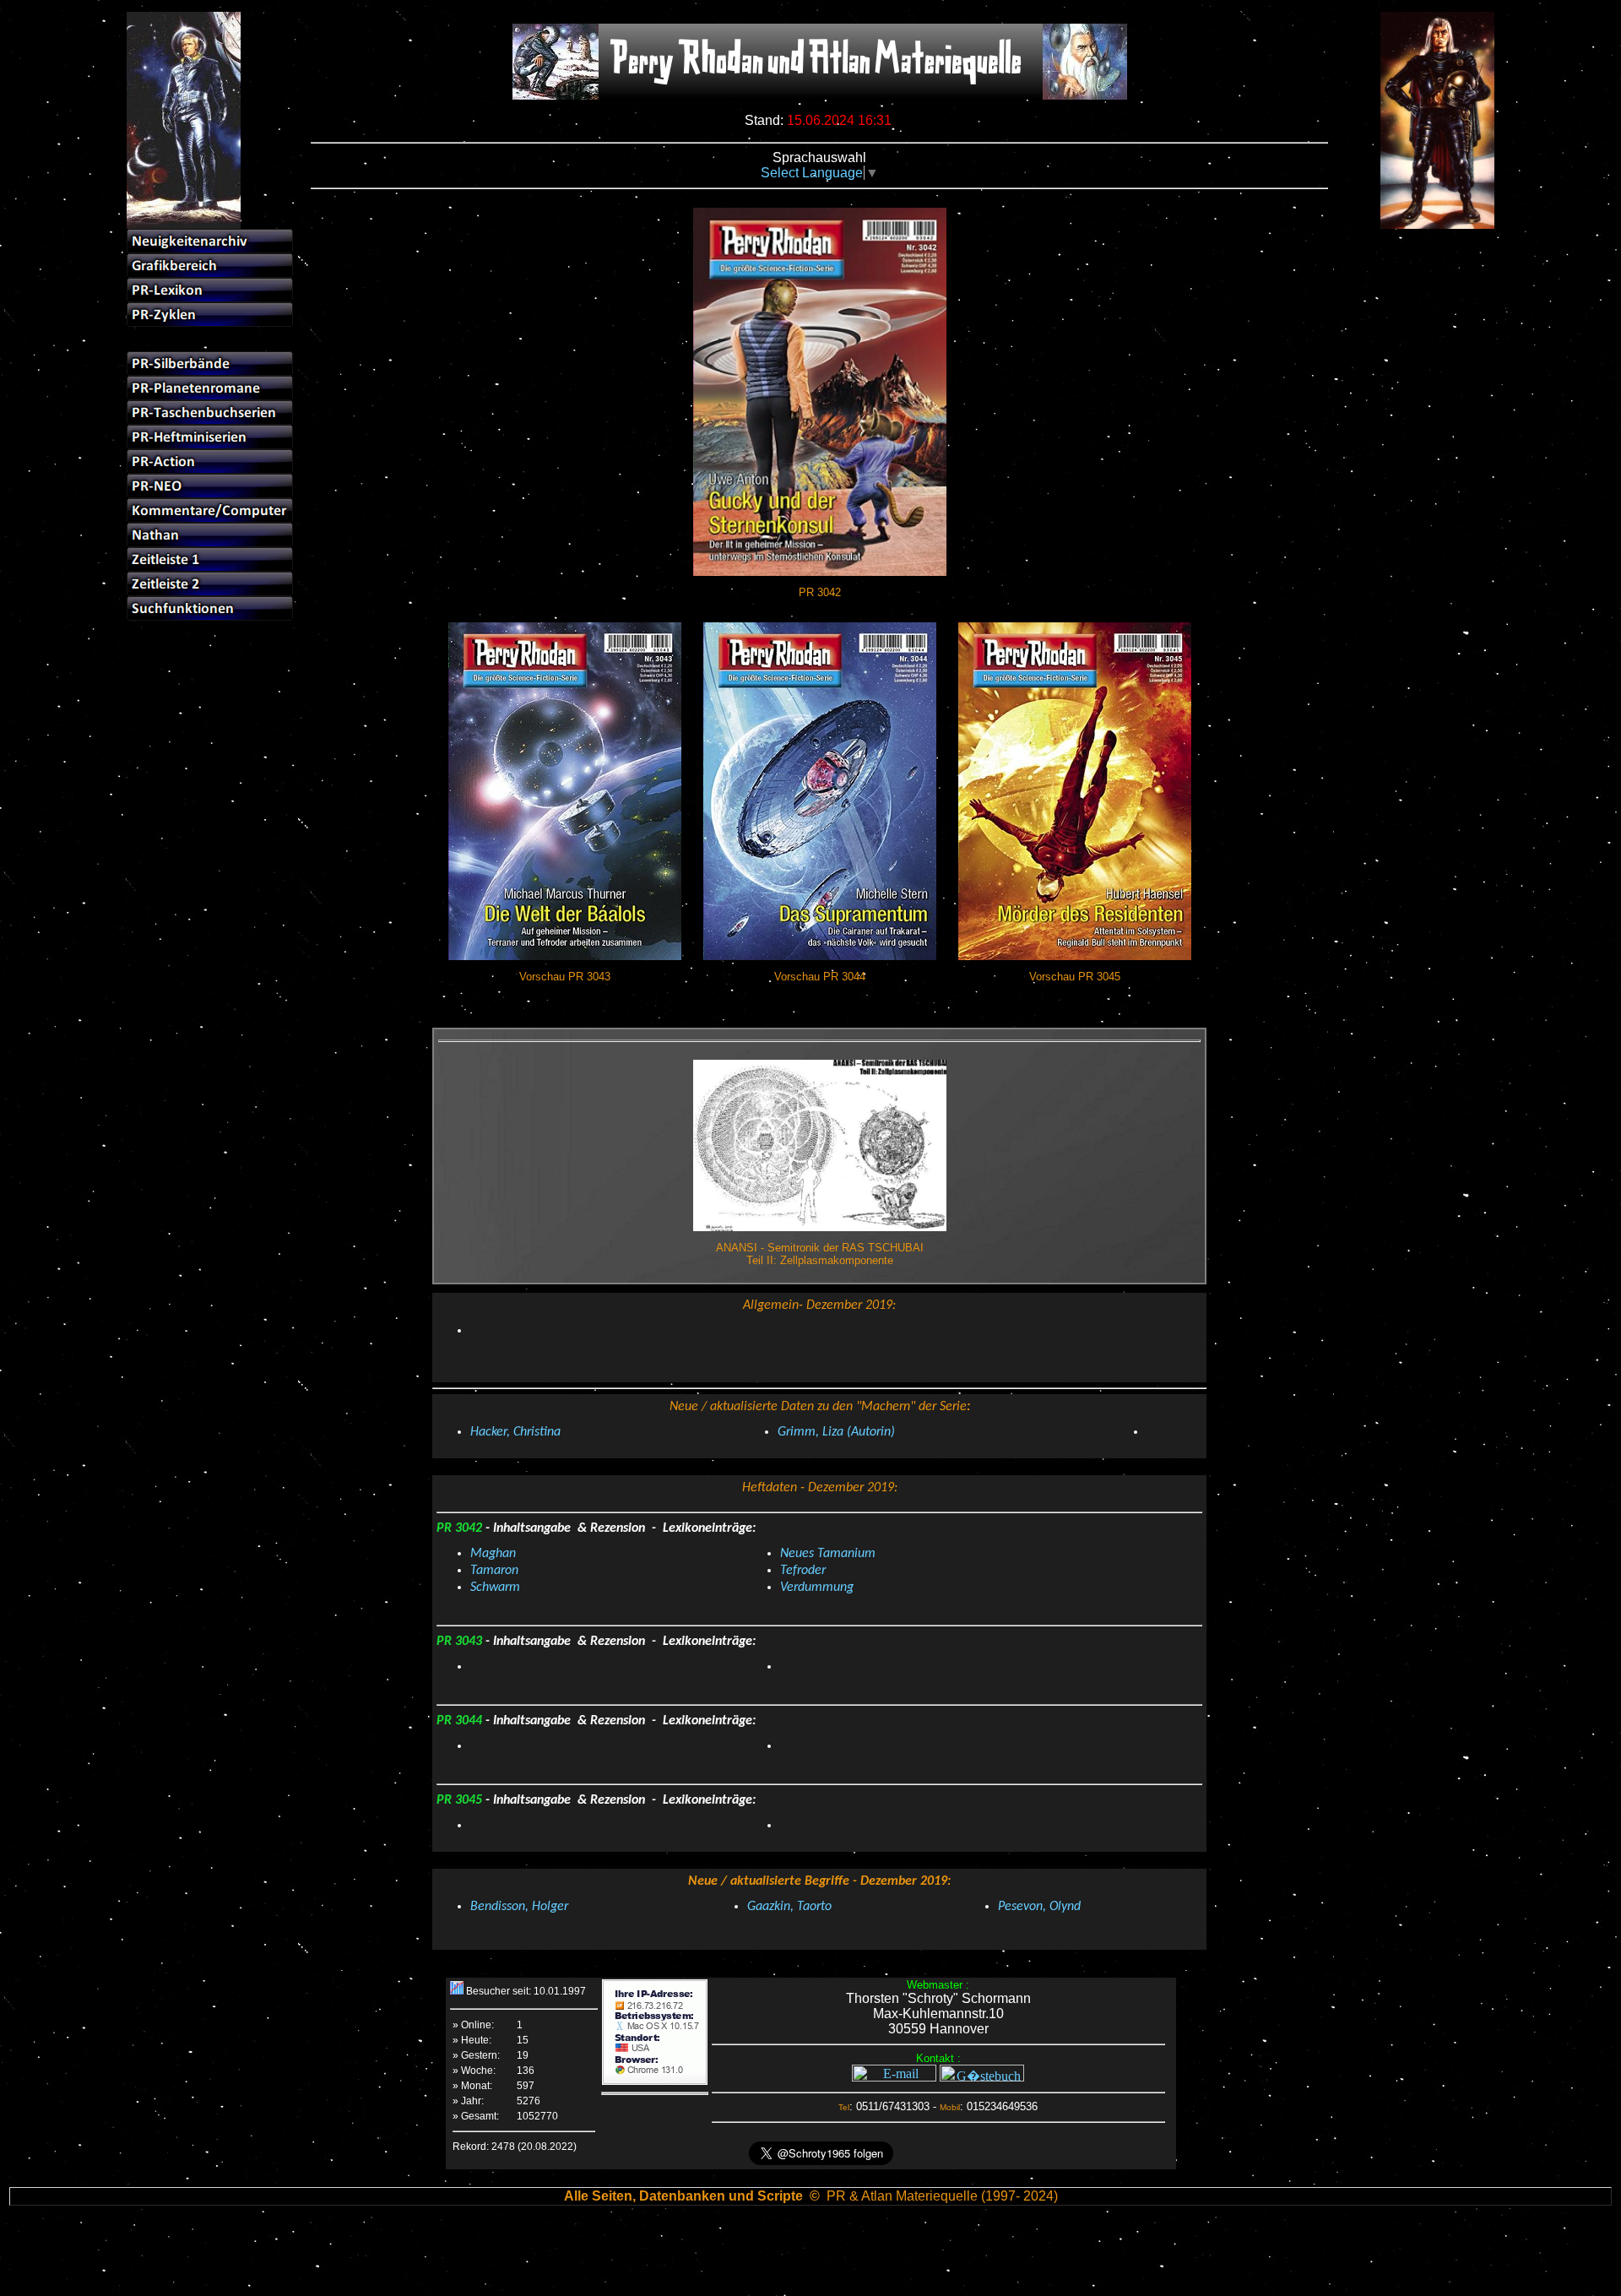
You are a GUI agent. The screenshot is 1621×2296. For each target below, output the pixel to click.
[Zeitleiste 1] (210, 559)
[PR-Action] (210, 461)
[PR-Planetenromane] (210, 388)
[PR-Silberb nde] (210, 364)
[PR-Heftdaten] (210, 339)
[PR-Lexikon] (210, 290)
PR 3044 (461, 1721)
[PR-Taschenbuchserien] (210, 413)
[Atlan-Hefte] (1420, 267)
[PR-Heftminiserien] (210, 437)
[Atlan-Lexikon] (1420, 316)
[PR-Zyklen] (210, 315)
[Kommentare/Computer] (210, 510)
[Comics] (1420, 414)
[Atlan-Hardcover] (1420, 292)
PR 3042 (461, 1528)
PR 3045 (461, 1800)
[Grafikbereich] (210, 266)
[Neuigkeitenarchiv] (210, 241)
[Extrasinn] (1420, 390)
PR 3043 (461, 1642)
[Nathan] (210, 535)
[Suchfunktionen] (210, 608)
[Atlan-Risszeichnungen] (1420, 365)
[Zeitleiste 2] (210, 584)
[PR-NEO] (210, 486)
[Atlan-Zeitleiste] (1420, 341)
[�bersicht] (1420, 242)
